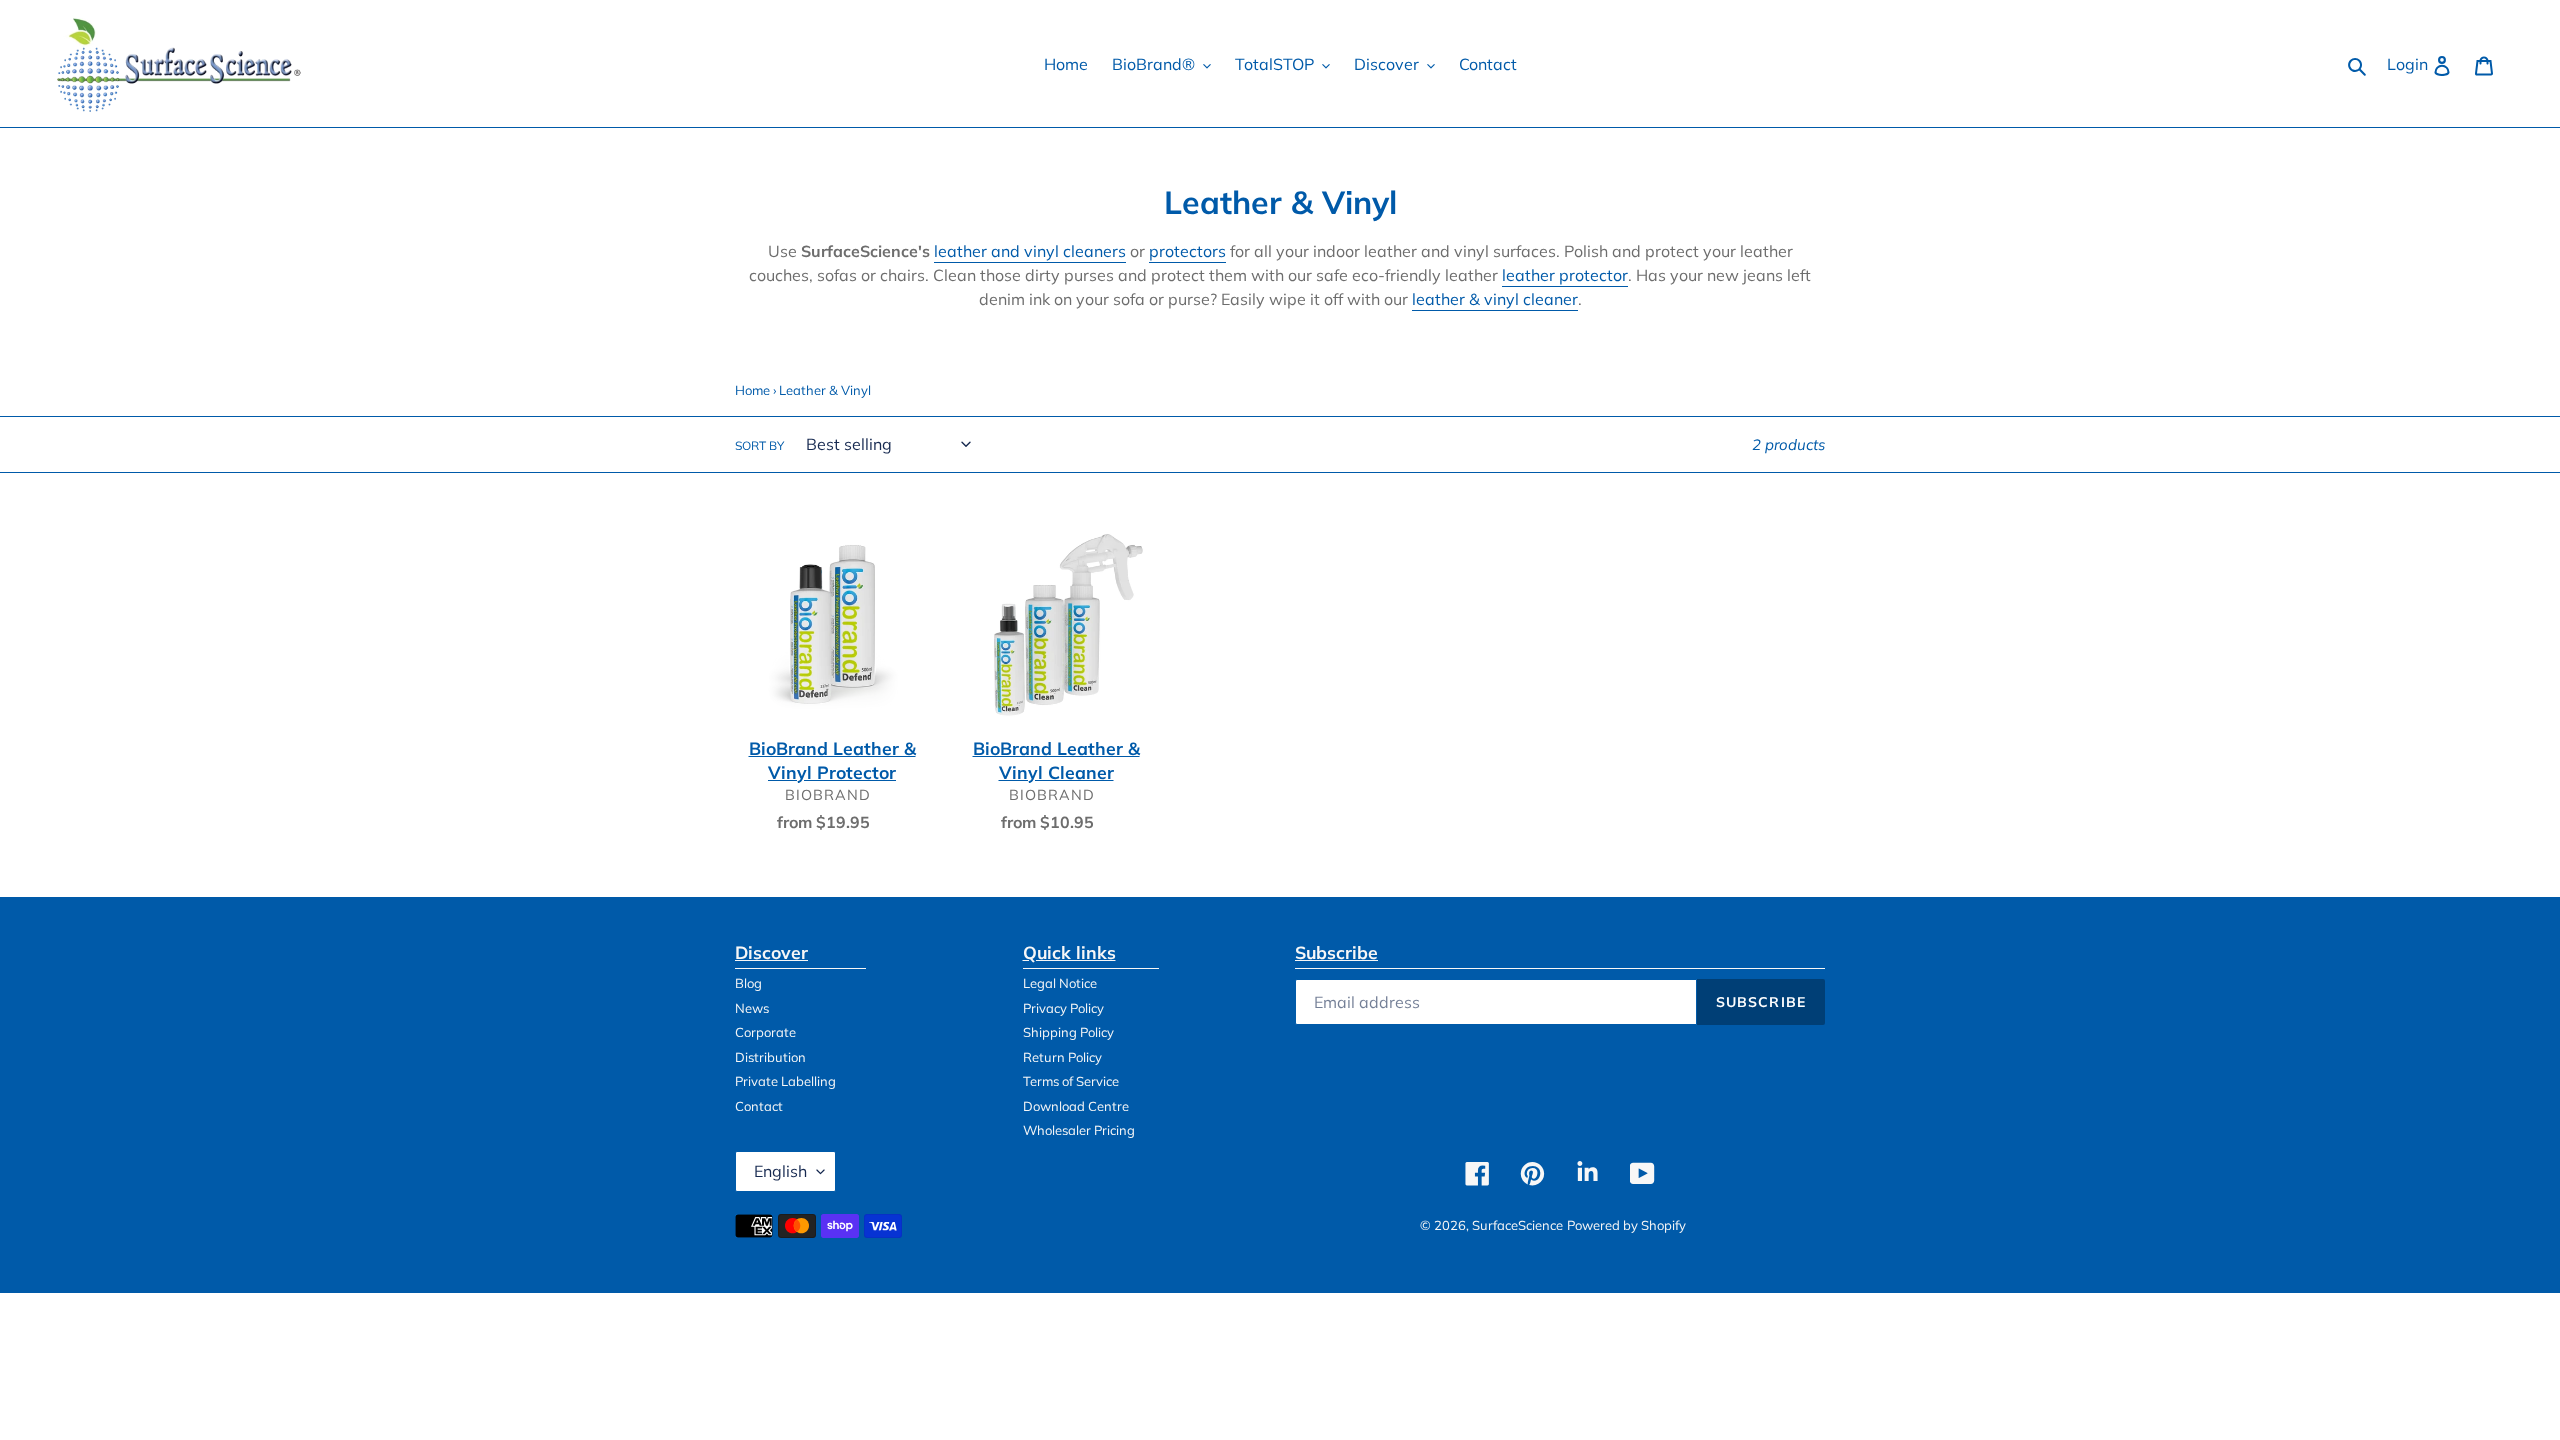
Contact (759, 1106)
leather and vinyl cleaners (1030, 251)
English (780, 1171)
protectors (1187, 251)
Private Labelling (785, 1081)
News (752, 1008)
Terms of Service (1071, 1081)
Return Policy (1062, 1057)
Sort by (759, 445)
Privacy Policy (1063, 1008)
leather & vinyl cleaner (1495, 299)
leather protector (1565, 275)
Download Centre (1076, 1106)
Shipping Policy (1068, 1032)
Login (2425, 63)
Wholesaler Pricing (1079, 1130)
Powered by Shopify (1626, 1225)
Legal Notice (1060, 983)
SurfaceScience (1517, 1225)
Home (752, 390)
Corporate (765, 1032)
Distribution (770, 1057)
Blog (748, 983)
